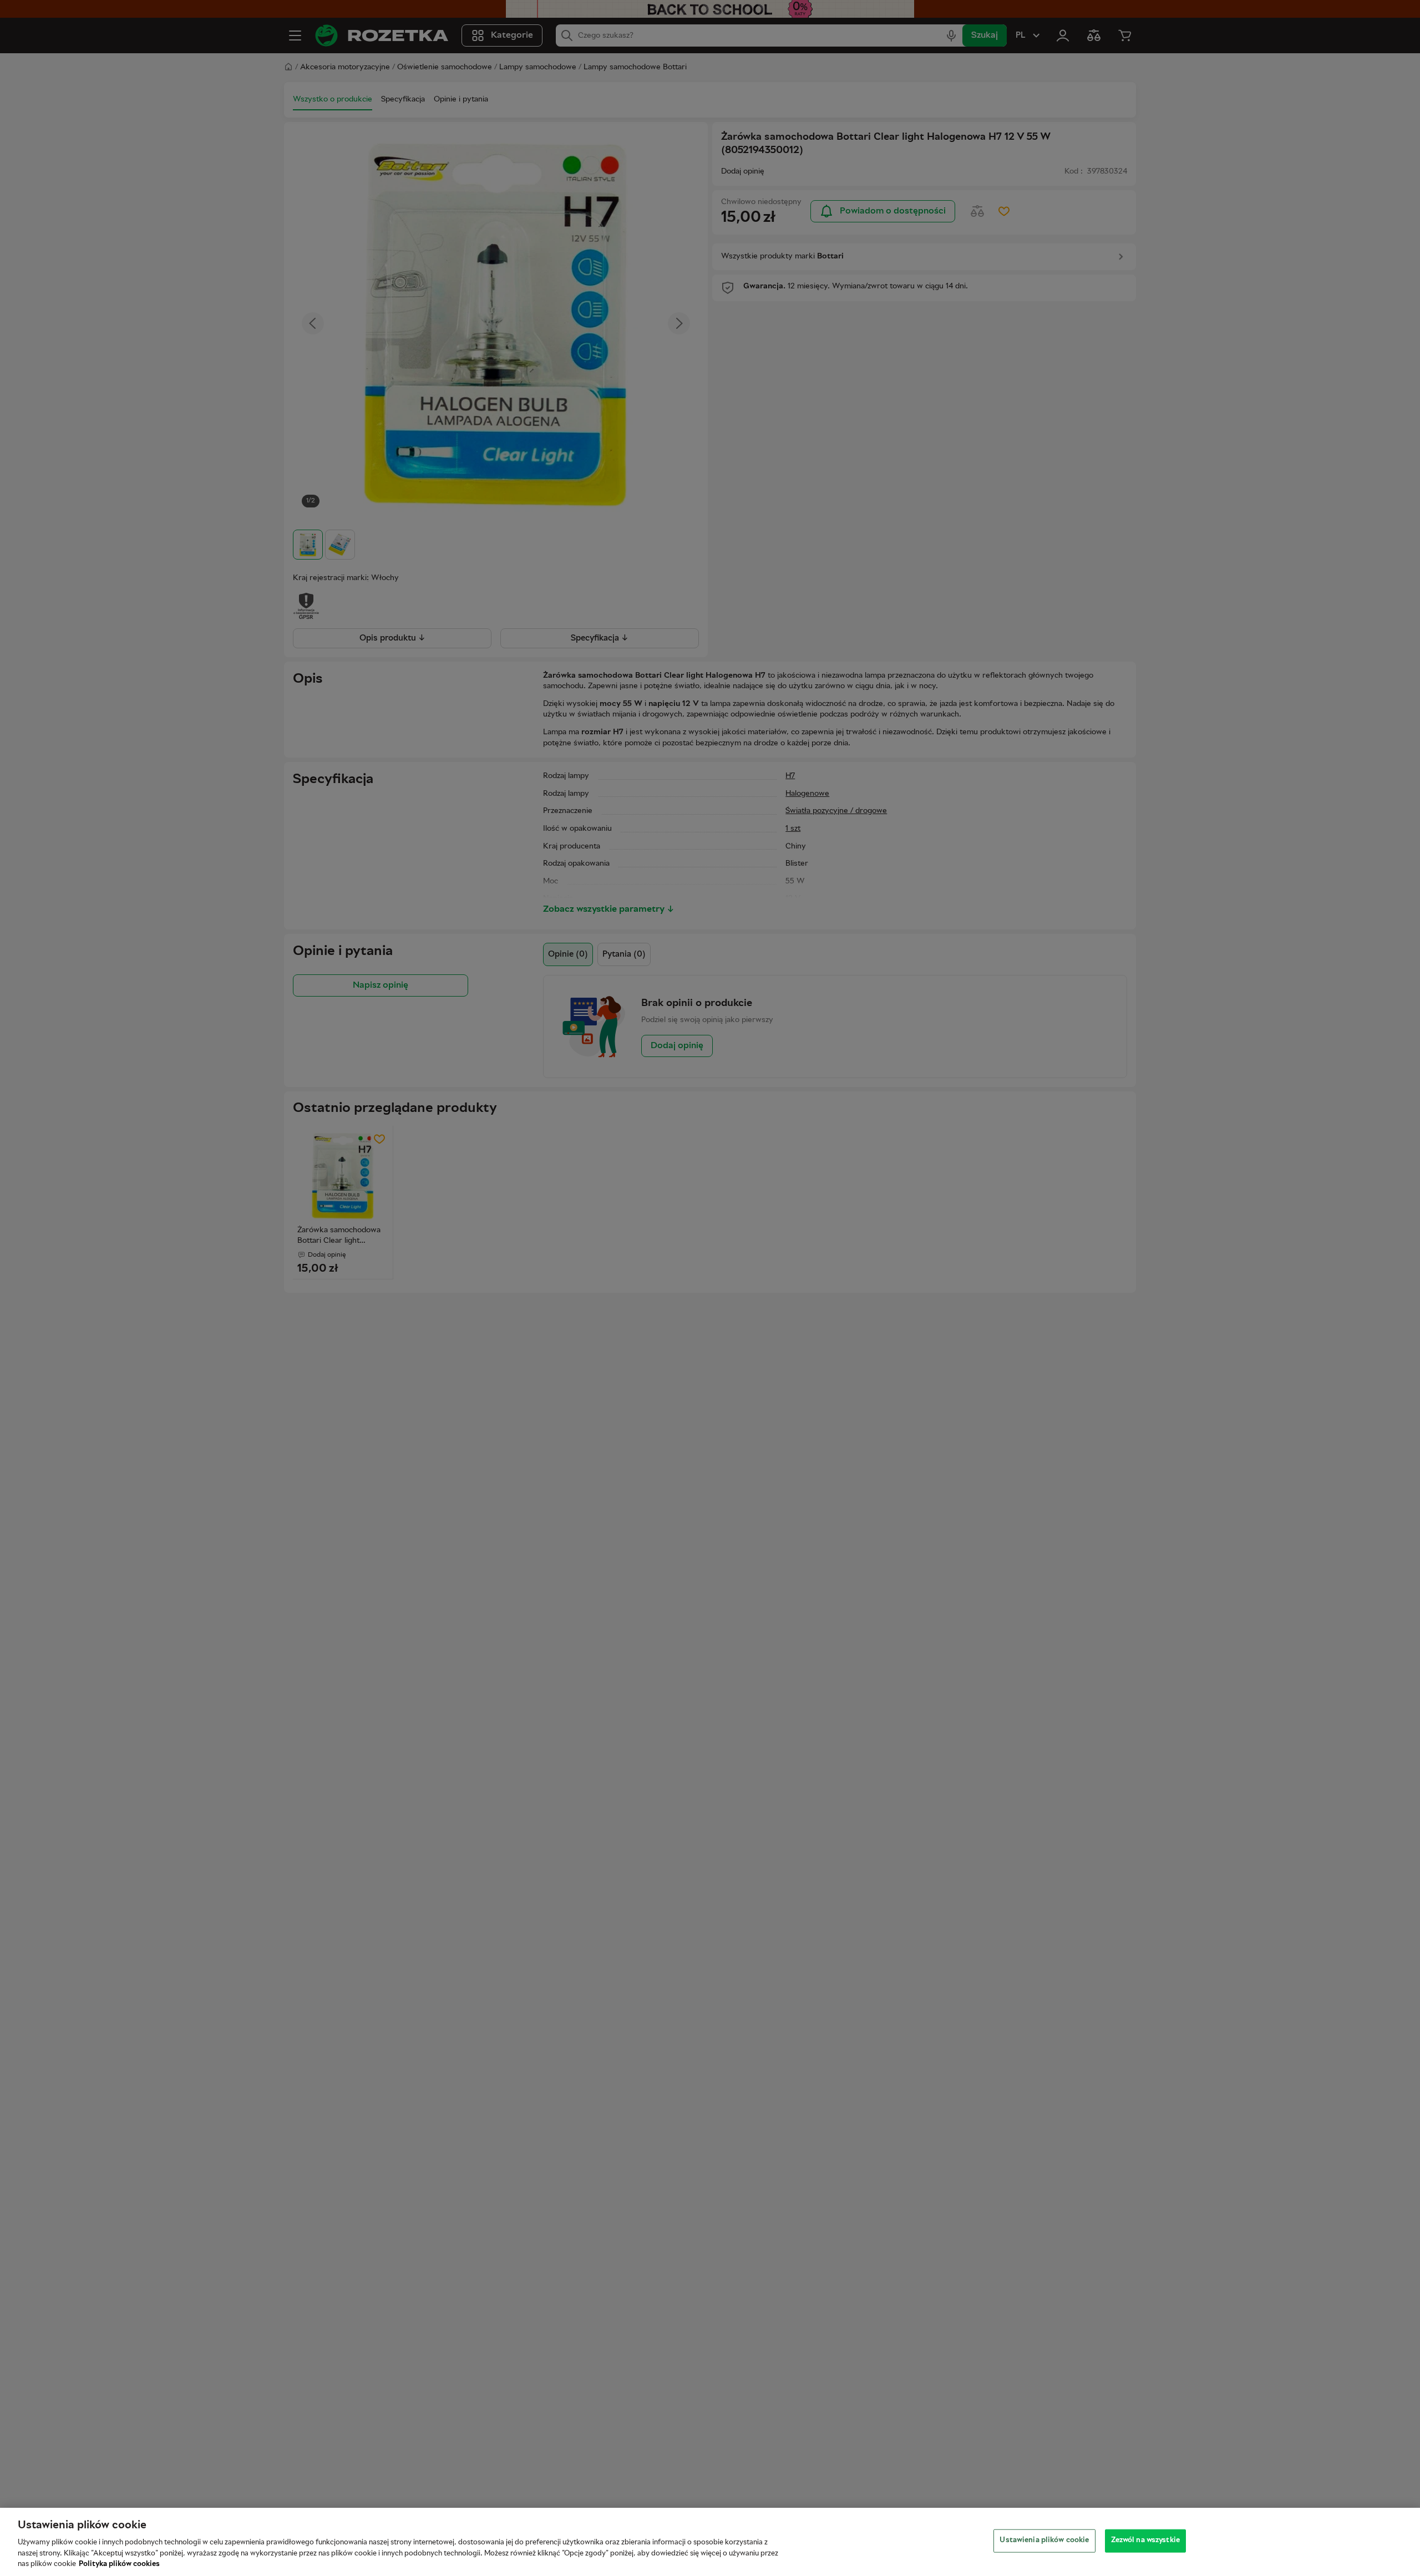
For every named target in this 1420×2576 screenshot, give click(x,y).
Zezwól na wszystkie (1145, 2541)
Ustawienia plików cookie (1044, 2541)
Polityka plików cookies (119, 2564)
